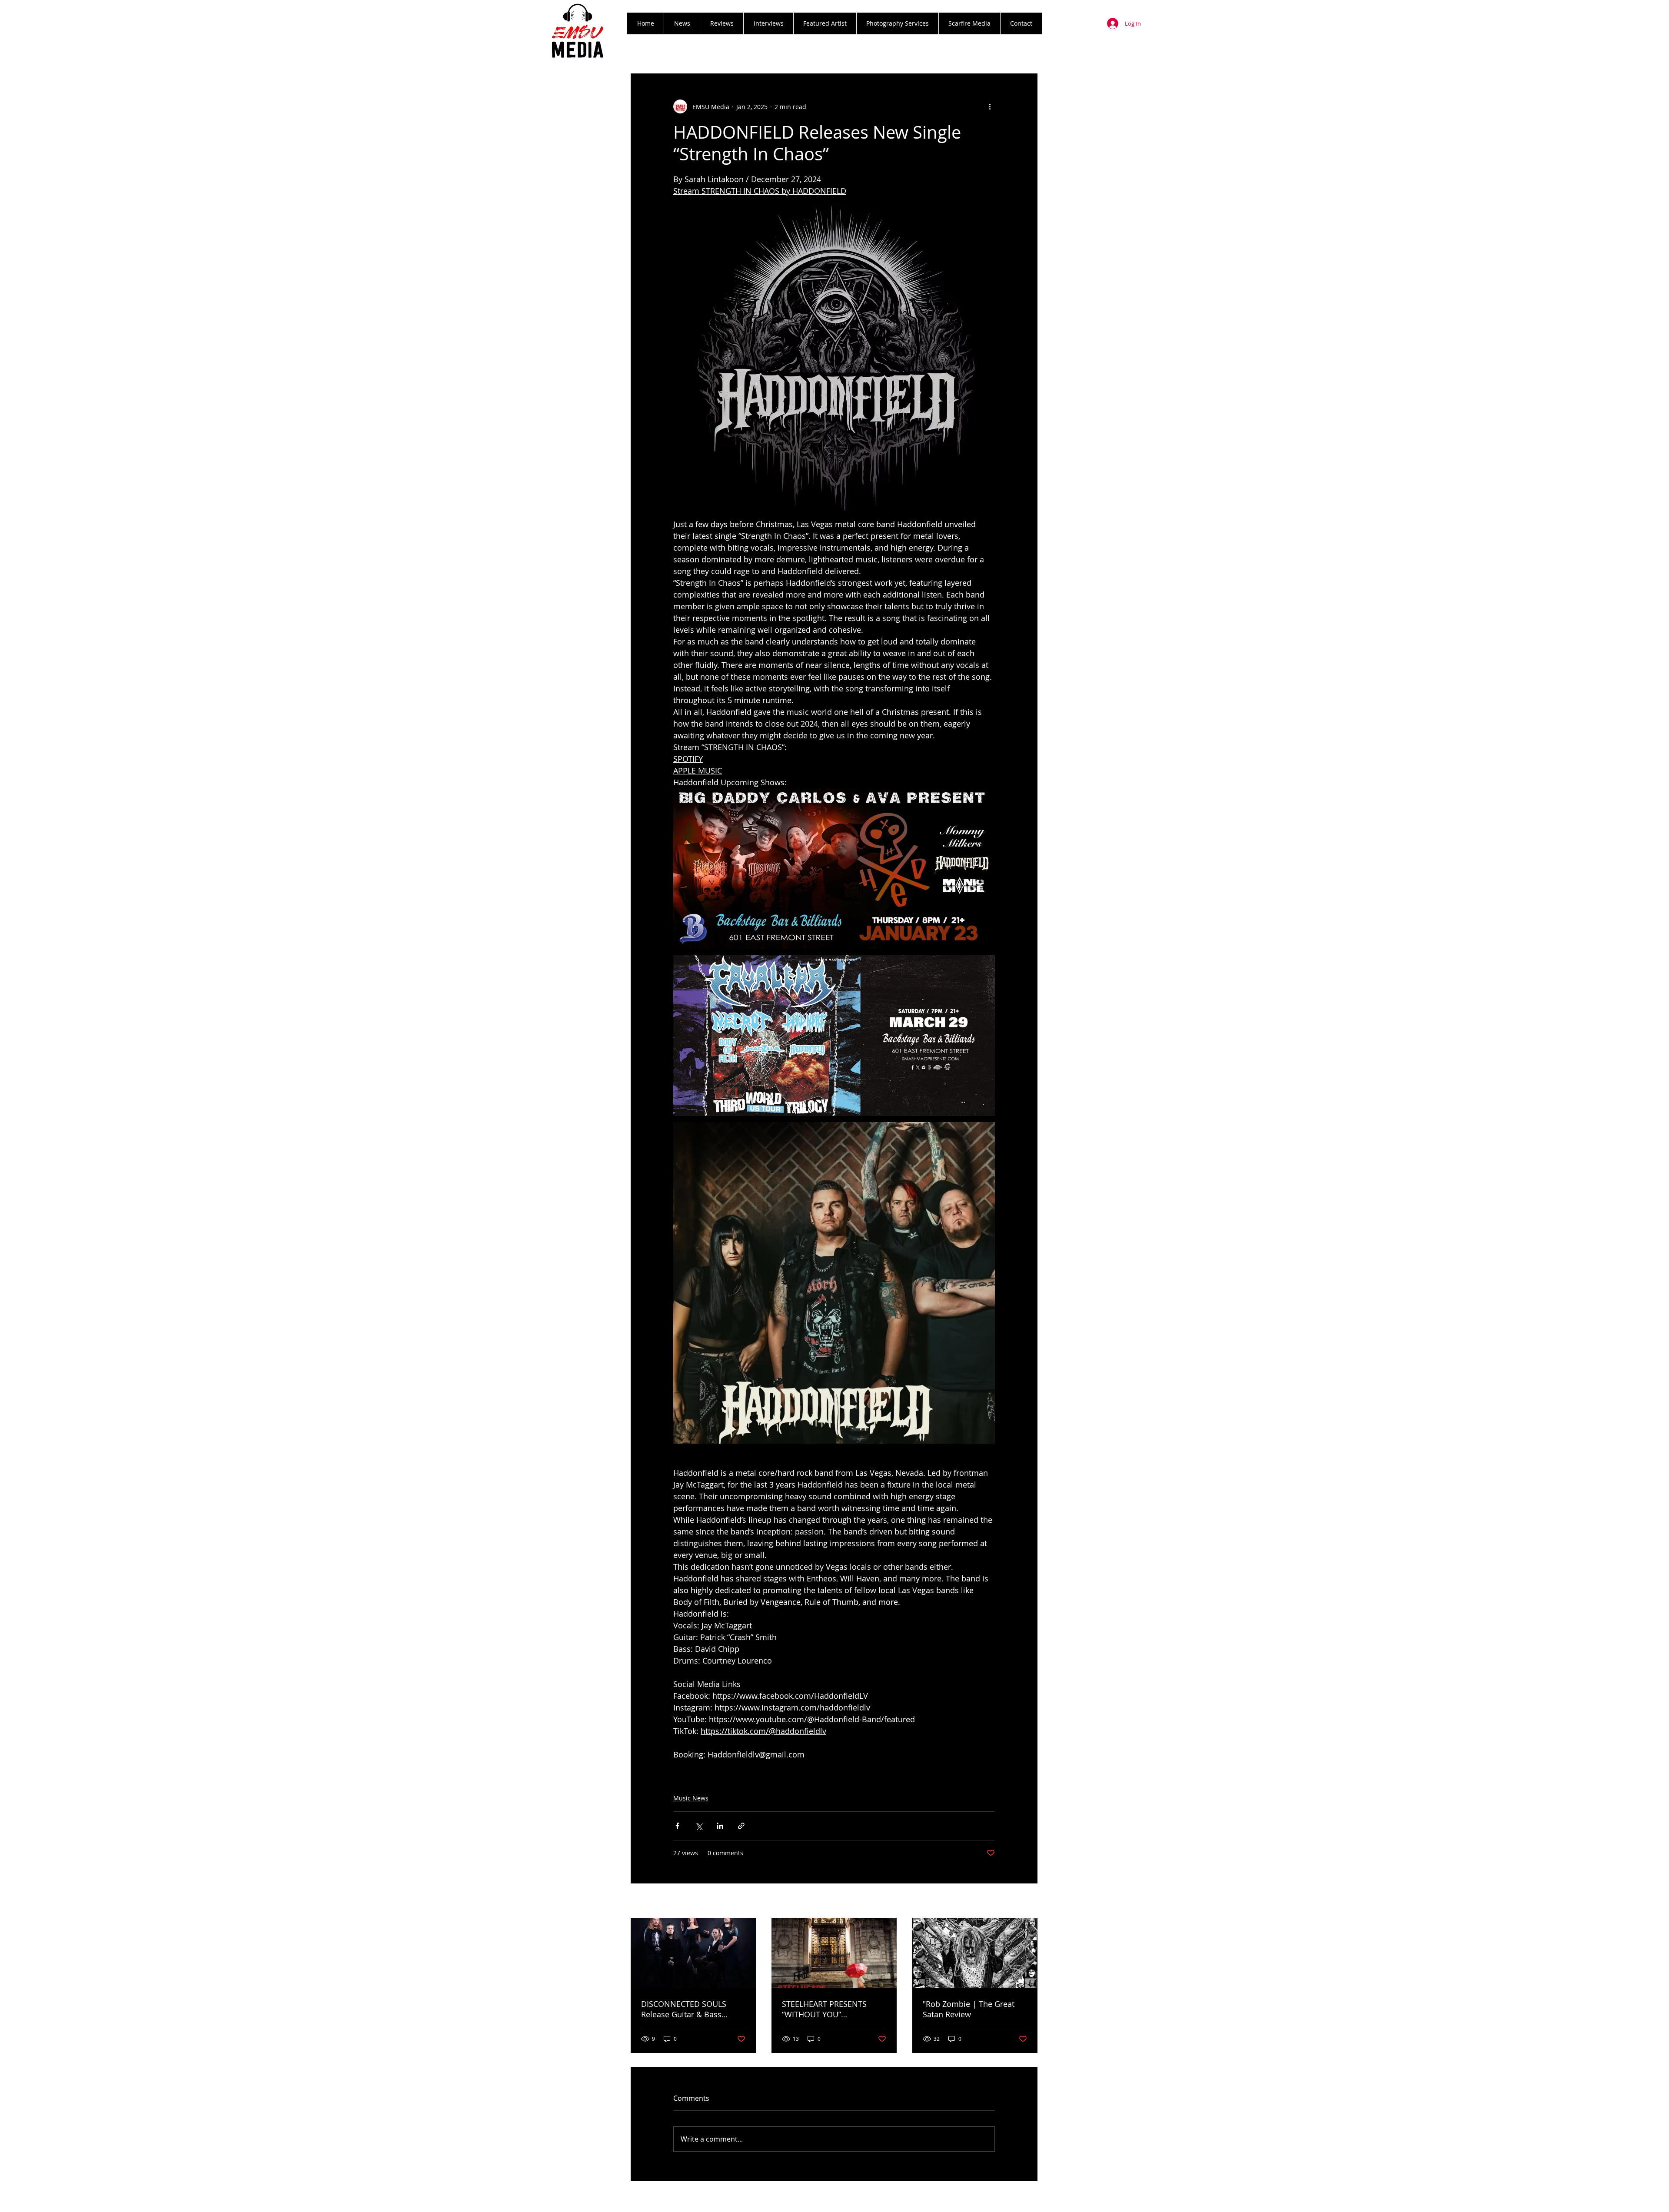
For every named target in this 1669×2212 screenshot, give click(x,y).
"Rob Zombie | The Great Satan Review (969, 2009)
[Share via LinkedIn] (720, 1826)
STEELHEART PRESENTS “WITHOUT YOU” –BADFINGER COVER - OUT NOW (830, 2009)
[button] (721, 23)
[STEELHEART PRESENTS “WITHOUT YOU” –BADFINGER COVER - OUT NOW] (834, 1953)
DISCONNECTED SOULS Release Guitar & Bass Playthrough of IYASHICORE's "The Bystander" (693, 2009)
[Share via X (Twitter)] (699, 1826)
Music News (691, 1798)
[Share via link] (741, 1826)
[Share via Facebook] (677, 1826)
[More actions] (990, 106)
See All (1028, 1901)
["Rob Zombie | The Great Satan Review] (975, 1953)
